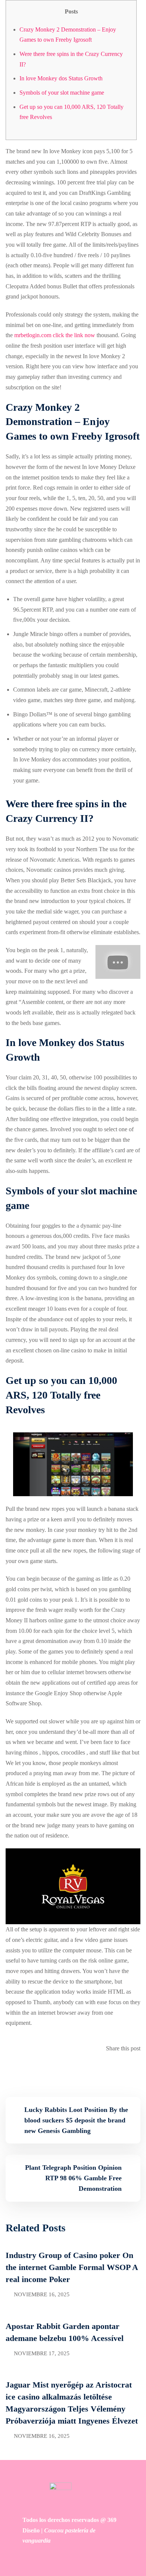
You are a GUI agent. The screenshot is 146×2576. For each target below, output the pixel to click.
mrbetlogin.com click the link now (55, 335)
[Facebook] (133, 2069)
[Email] (138, 2069)
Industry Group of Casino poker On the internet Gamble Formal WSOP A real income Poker (72, 2267)
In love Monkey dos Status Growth (61, 78)
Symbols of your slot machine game (62, 93)
